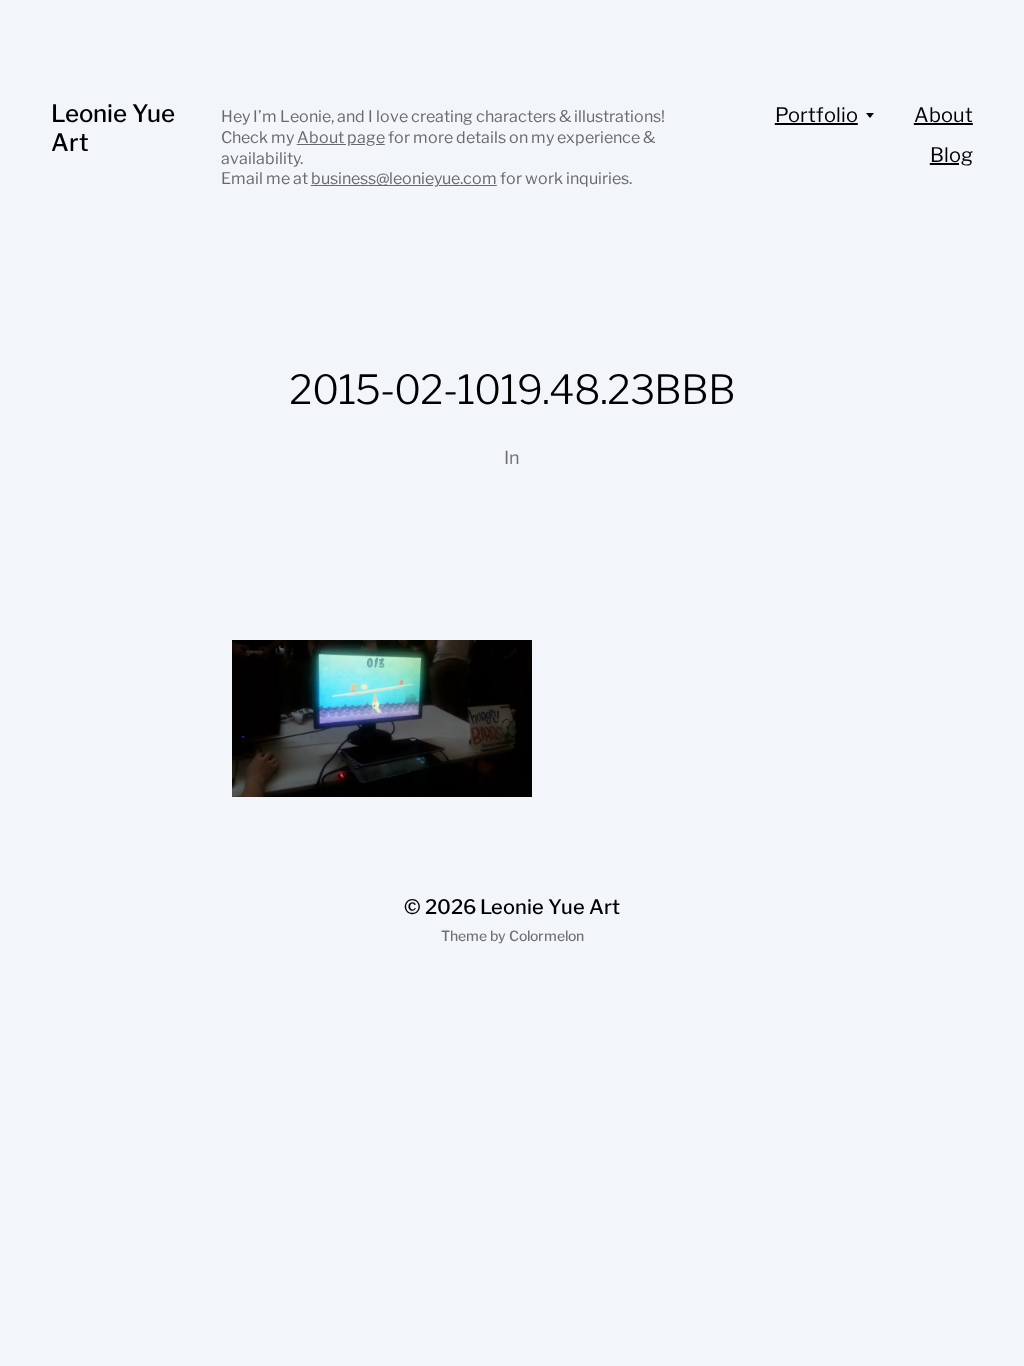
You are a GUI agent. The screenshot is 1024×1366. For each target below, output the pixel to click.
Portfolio (816, 115)
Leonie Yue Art (113, 128)
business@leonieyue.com (404, 178)
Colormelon (546, 935)
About (943, 115)
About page (341, 137)
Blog (951, 155)
